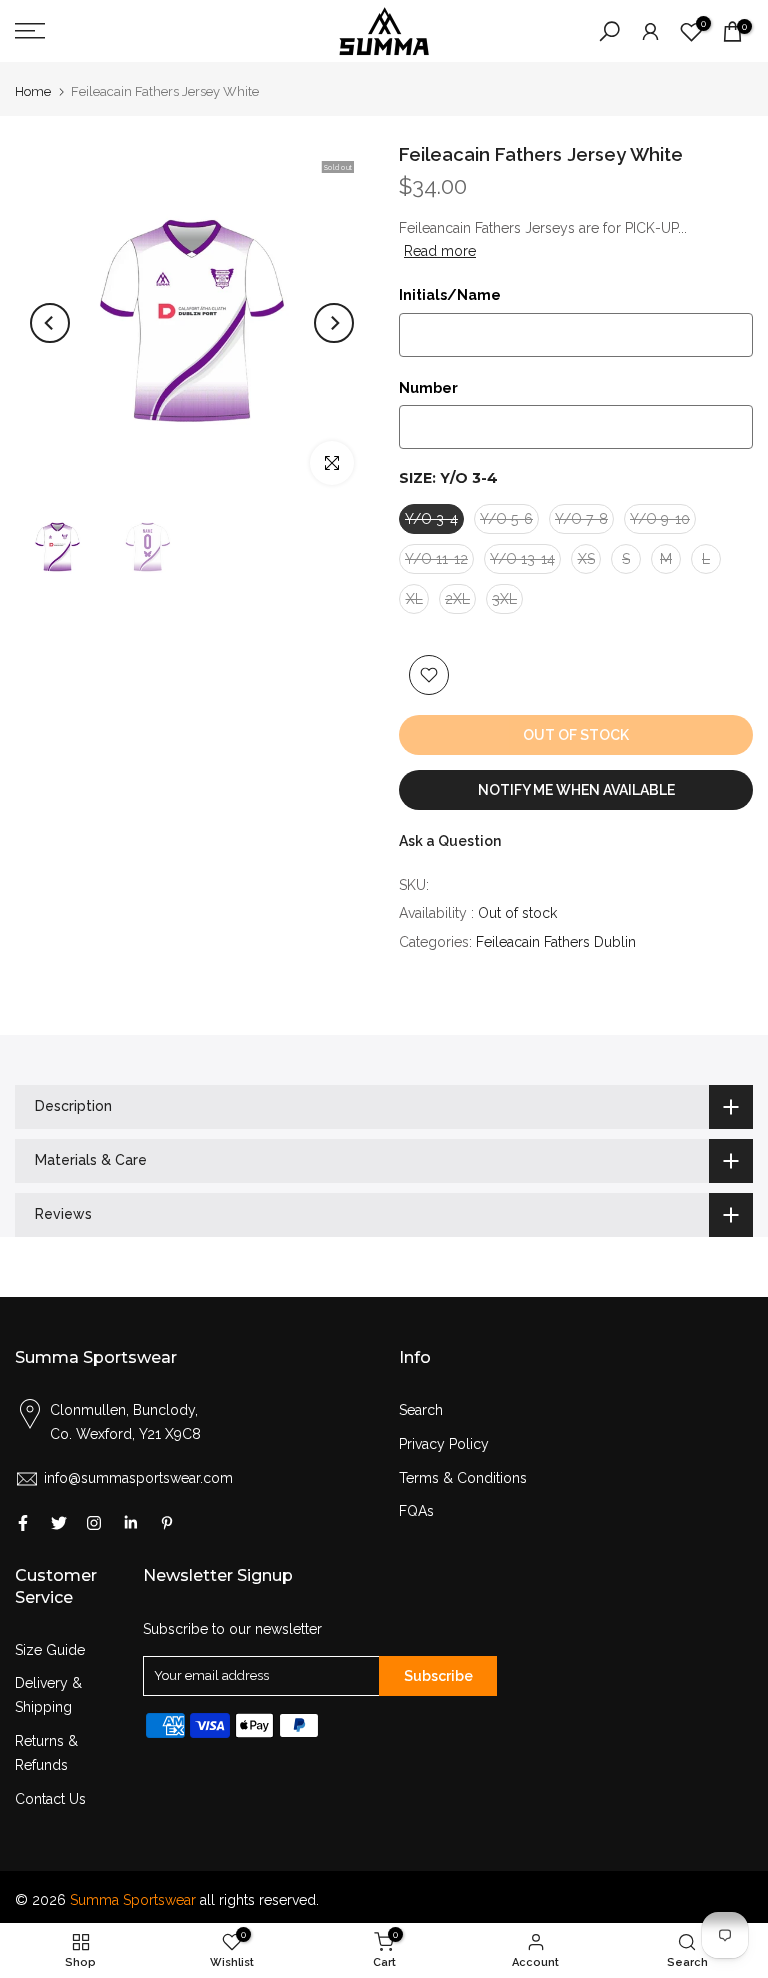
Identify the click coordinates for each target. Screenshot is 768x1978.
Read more (440, 251)
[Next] (334, 323)
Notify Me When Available (576, 790)
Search (421, 1410)
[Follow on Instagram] (94, 1523)
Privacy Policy (444, 1444)
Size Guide (50, 1650)
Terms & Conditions (463, 1478)
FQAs (416, 1511)
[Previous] (50, 323)
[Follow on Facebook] (23, 1523)
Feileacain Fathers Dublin (556, 942)
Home (33, 91)
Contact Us (50, 1799)
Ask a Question (450, 841)
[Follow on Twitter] (59, 1523)
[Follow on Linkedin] (130, 1523)
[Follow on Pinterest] (167, 1523)
